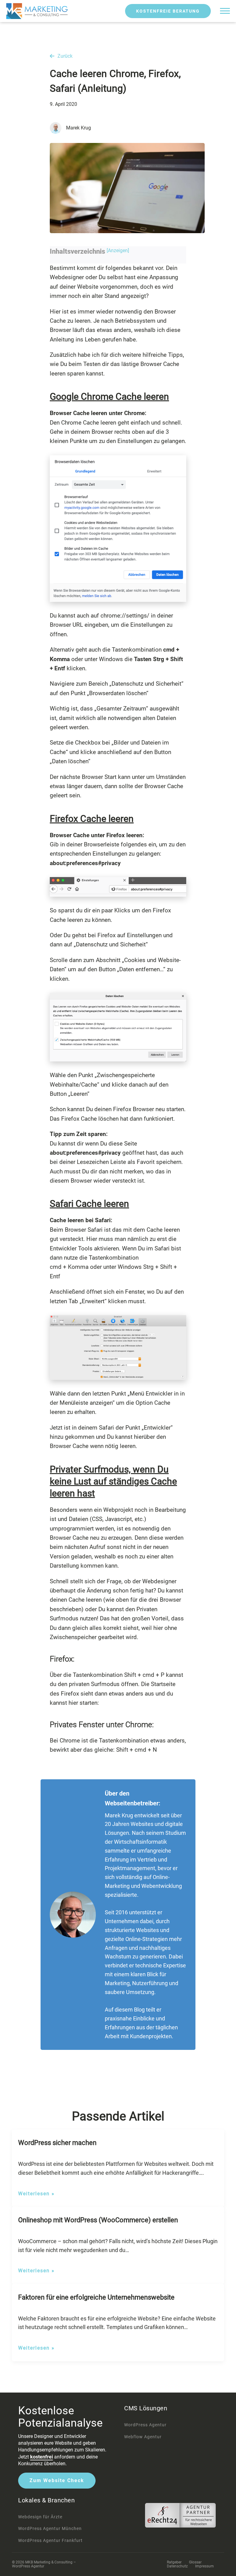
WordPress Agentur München (50, 2528)
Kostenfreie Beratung (168, 11)
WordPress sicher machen (57, 2143)
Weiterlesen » (36, 2194)
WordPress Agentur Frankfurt (50, 2540)
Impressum (205, 2566)
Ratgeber (174, 2562)
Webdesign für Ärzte (40, 2517)
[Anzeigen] (118, 250)
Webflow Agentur (143, 2437)
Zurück (65, 56)
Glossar (195, 2562)
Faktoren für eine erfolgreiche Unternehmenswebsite (96, 2297)
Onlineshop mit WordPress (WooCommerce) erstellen (98, 2220)
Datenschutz (177, 2566)
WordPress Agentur (145, 2425)
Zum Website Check (57, 2480)
